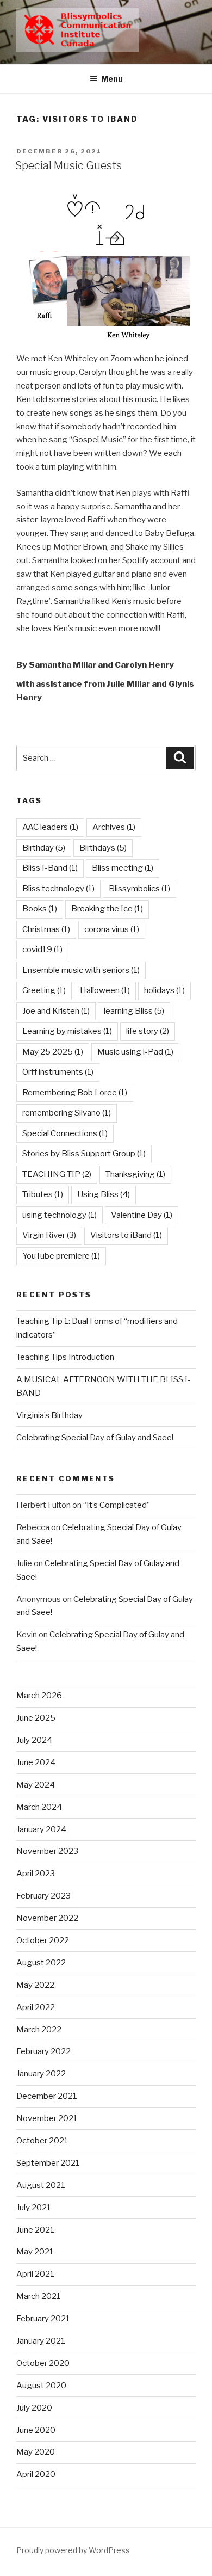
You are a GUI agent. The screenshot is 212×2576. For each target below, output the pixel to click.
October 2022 (43, 1940)
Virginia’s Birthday (49, 1415)
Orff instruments (58, 1072)
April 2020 (36, 2474)
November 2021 (47, 2118)
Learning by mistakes (67, 1031)
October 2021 (42, 2141)
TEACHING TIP (57, 1174)
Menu (112, 79)
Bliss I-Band (50, 868)
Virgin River (49, 1235)
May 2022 (35, 1985)
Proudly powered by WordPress (73, 2550)
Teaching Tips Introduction (65, 1357)
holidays (164, 990)
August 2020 (41, 2386)
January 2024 (41, 1829)
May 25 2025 (53, 1052)
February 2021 (43, 2319)
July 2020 (34, 2408)
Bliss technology (58, 889)
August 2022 (41, 1963)
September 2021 (48, 2163)
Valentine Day (142, 1215)
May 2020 (36, 2452)
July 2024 (34, 1740)
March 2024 (39, 1807)
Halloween (105, 990)
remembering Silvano (67, 1113)
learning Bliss (134, 1011)
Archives (114, 827)
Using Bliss (104, 1194)
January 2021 (41, 2341)
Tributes (43, 1194)
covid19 (42, 950)
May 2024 (36, 1785)
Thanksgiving (135, 1174)
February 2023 (43, 1896)
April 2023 (36, 1874)
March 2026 (39, 1696)
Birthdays (103, 848)
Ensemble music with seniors (81, 970)
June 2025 (36, 1718)
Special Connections (65, 1133)
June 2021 (35, 2230)
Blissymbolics (139, 889)
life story (148, 1031)
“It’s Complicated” (117, 1505)
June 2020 (36, 2430)
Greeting (44, 990)
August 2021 (41, 2185)
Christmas (46, 929)
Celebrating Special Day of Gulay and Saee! (95, 1438)
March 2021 (39, 2296)
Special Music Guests (68, 165)
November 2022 (47, 1918)
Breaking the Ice (107, 909)
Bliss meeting (123, 868)
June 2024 (36, 1762)
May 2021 (35, 2252)
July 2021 (34, 2208)
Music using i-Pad (135, 1052)
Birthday (44, 848)
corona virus (112, 929)
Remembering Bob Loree (75, 1093)
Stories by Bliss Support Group (84, 1154)
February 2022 (43, 2051)
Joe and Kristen (56, 1011)
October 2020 (43, 2363)
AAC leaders (50, 827)
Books (40, 909)
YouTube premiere (61, 1256)
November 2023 (47, 1851)
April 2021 (35, 2274)
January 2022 (41, 2074)
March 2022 (39, 2030)
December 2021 (47, 2096)
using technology (60, 1215)
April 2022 (36, 2007)
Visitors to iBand (126, 1235)
